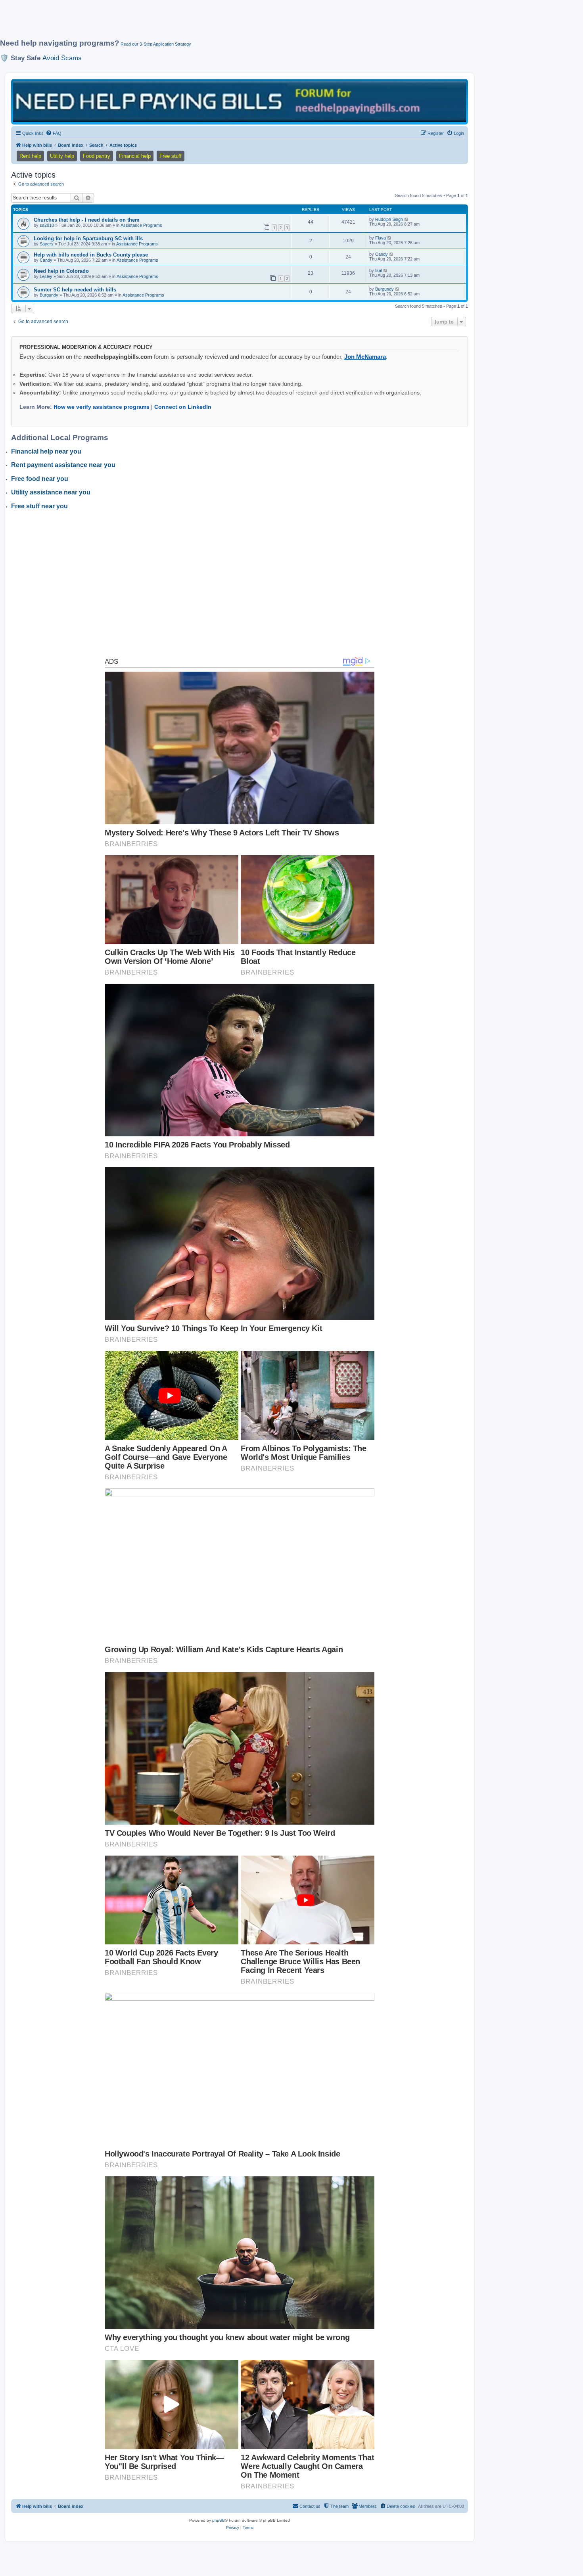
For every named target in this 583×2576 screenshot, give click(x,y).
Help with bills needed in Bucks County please (91, 255)
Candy (46, 260)
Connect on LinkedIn (183, 407)
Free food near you (40, 479)
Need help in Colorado (61, 271)
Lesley (46, 276)
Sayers (47, 244)
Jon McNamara (365, 357)
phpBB (219, 2520)
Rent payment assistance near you (63, 465)
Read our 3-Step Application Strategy (156, 44)
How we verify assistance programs (102, 407)
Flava (381, 238)
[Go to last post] (407, 219)
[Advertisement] (192, 23)
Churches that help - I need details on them (87, 220)
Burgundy (49, 295)
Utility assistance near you (51, 492)
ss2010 (47, 225)
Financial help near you (46, 451)
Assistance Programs (141, 225)
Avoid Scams (62, 58)
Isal (379, 270)
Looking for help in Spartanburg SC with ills (88, 238)
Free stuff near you (39, 506)
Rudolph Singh (389, 219)
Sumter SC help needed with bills (75, 290)
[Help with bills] (240, 101)
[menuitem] (54, 133)
